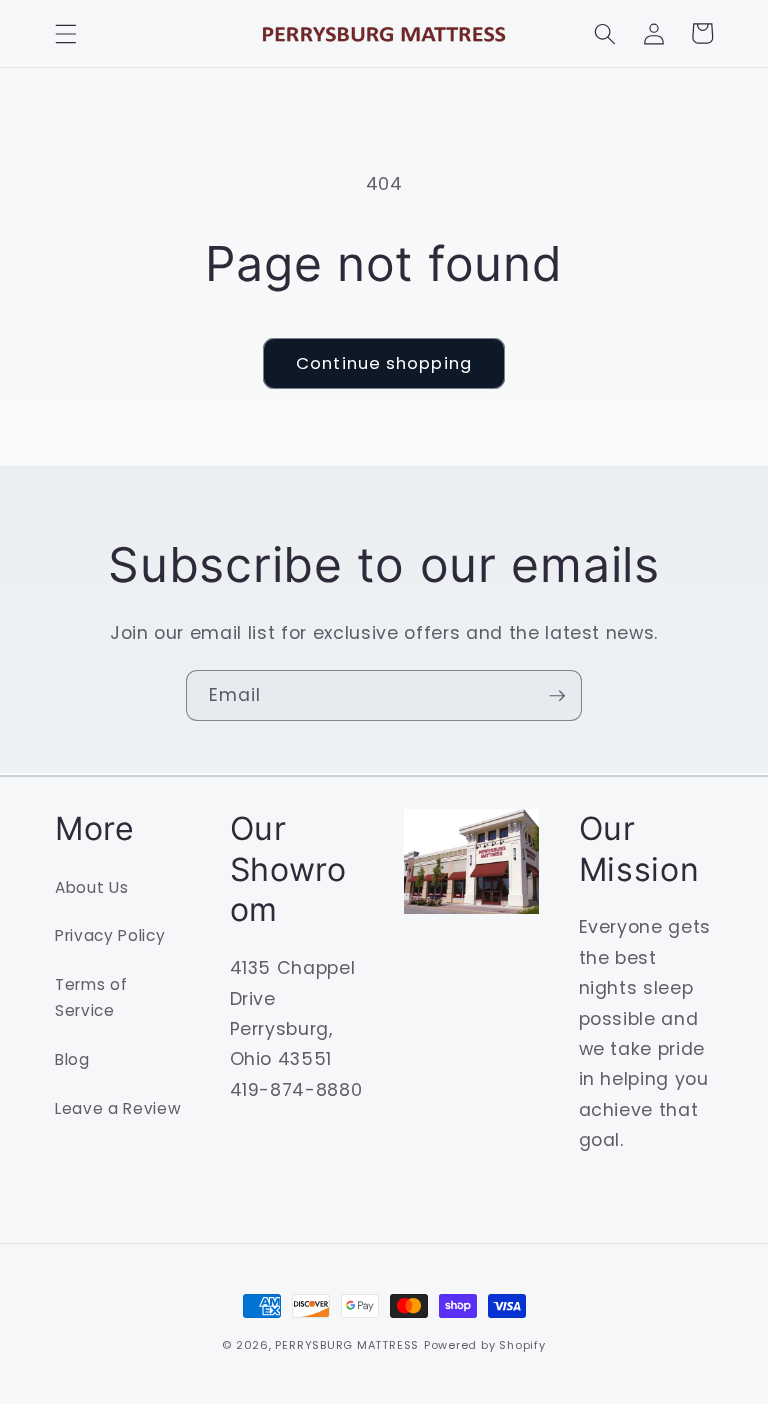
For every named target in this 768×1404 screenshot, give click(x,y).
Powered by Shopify (485, 1345)
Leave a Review (118, 1108)
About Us (91, 887)
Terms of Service (91, 998)
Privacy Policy (110, 935)
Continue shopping (384, 363)
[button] (66, 33)
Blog (72, 1059)
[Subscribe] (557, 696)
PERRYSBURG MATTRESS (347, 1345)
